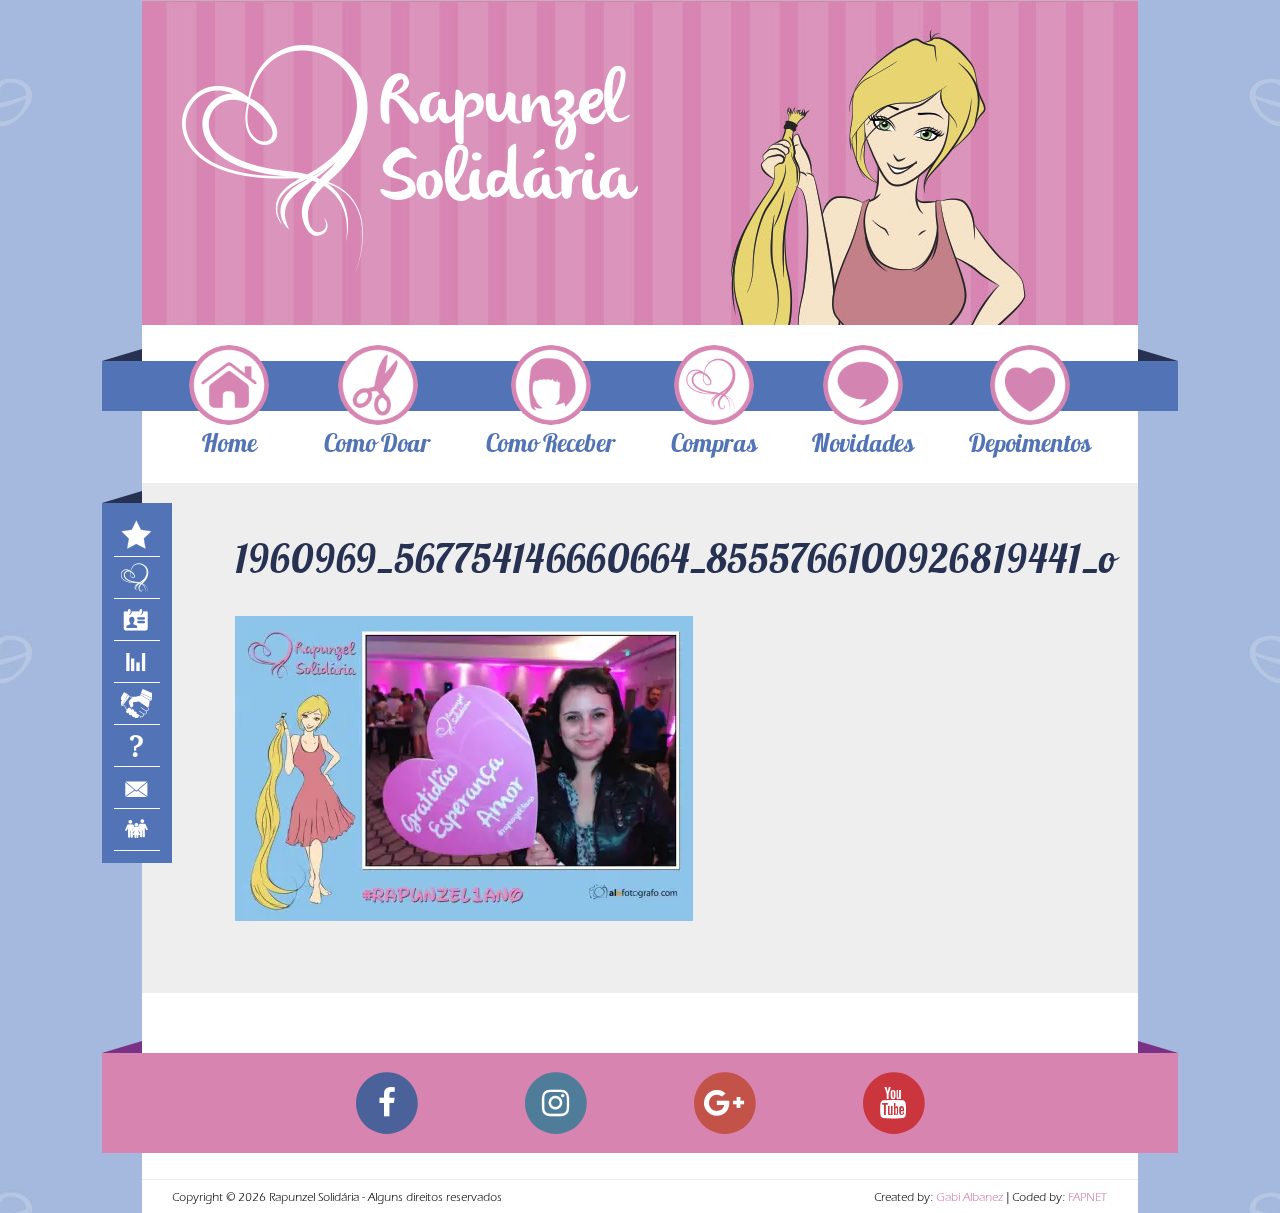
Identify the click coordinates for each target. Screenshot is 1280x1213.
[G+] (724, 1103)
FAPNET (1087, 1199)
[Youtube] (893, 1103)
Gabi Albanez (969, 1199)
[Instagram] (555, 1103)
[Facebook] (386, 1103)
